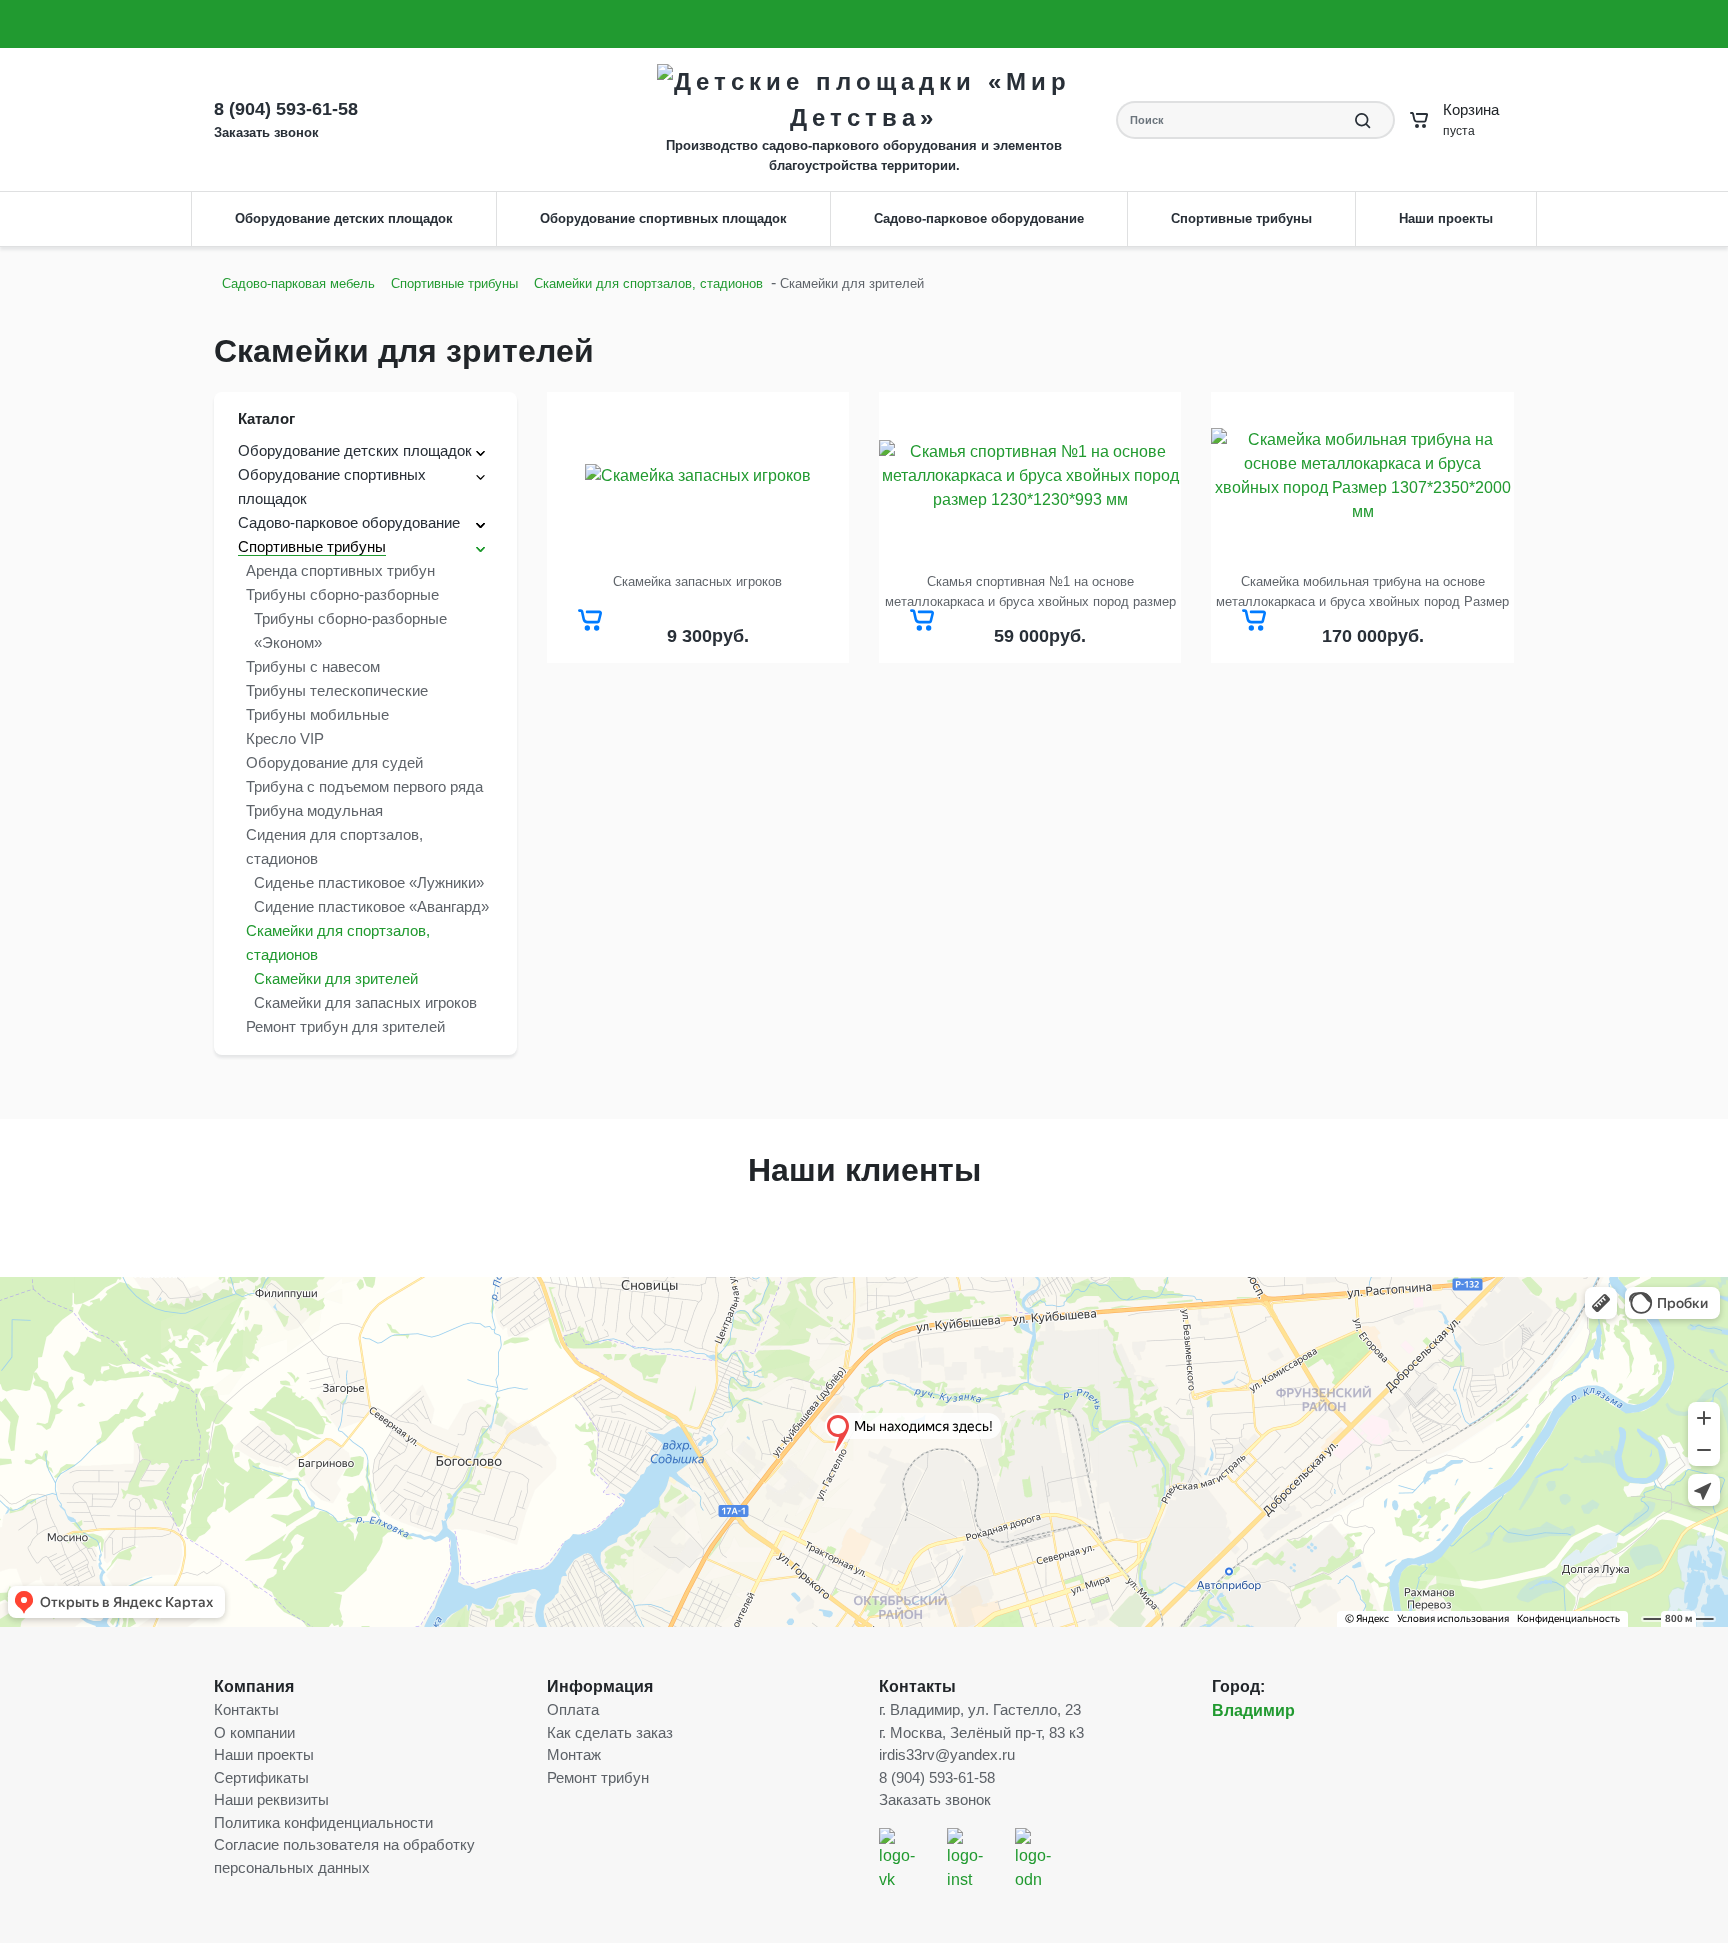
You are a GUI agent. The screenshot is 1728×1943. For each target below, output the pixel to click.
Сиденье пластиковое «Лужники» (369, 882)
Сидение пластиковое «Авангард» (371, 906)
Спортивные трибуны (1241, 218)
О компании (253, 23)
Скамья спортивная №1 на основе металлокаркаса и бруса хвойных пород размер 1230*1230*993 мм (1030, 592)
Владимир (1253, 1710)
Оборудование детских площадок (344, 218)
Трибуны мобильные (317, 714)
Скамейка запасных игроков (697, 581)
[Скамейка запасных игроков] (698, 476)
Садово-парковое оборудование (979, 218)
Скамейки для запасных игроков (365, 1002)
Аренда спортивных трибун (340, 570)
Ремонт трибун (598, 1777)
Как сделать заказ (517, 23)
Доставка (414, 23)
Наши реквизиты (271, 1799)
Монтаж (614, 23)
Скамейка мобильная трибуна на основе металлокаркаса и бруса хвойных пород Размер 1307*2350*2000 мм (1362, 592)
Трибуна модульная (314, 810)
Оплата (346, 23)
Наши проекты (1446, 218)
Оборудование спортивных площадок (663, 218)
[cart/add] (590, 620)
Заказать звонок (1307, 11)
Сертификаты (261, 1777)
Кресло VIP (285, 738)
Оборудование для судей (334, 762)
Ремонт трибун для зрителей (345, 1026)
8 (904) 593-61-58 (1196, 11)
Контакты (685, 23)
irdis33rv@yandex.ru (1210, 35)
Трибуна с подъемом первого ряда (364, 786)
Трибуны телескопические (337, 690)
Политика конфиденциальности (323, 1822)
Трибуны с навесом (313, 666)
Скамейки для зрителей (336, 978)
